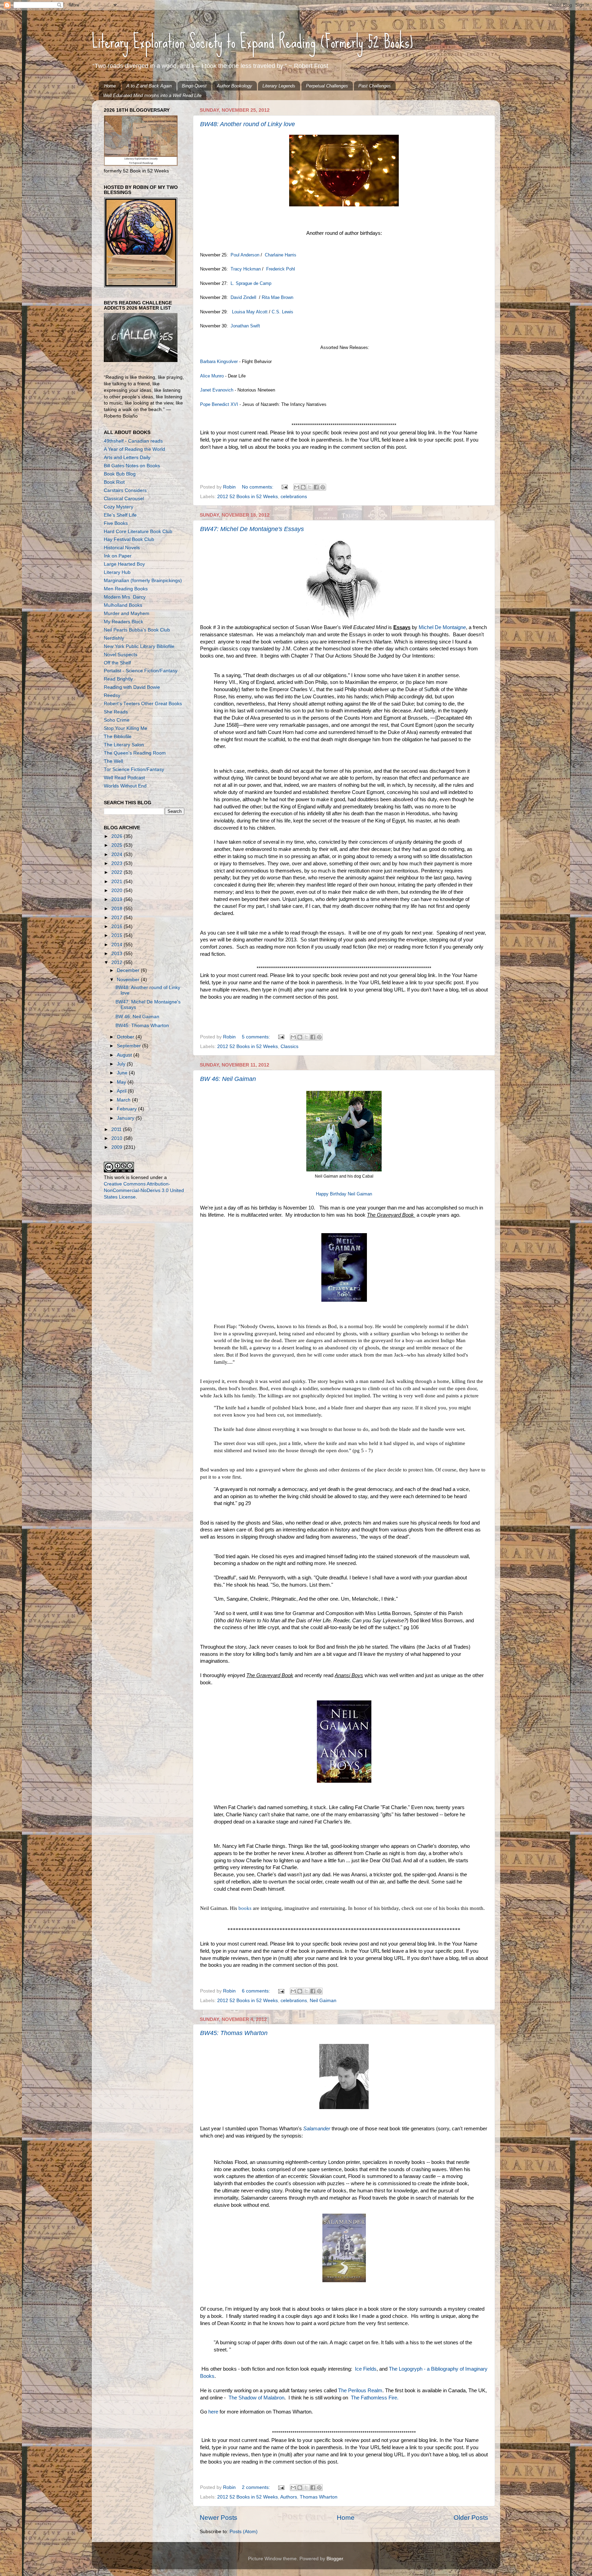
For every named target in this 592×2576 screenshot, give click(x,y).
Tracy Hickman (246, 269)
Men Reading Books (126, 589)
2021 (118, 882)
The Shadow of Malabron (256, 2398)
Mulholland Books (123, 605)
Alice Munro (212, 376)
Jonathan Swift (246, 326)
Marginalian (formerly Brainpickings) (143, 581)
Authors (289, 2497)
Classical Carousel (124, 499)
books (244, 1908)
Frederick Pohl (281, 269)
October (126, 1037)
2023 (118, 863)
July (122, 1064)
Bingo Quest (194, 86)
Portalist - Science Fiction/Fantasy (141, 671)
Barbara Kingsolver (219, 362)
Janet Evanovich (217, 390)
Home (110, 86)
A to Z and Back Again (149, 86)
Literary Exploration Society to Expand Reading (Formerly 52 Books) (252, 41)
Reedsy (112, 695)
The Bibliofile (118, 737)
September (129, 1046)
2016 (118, 926)
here (213, 2412)
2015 (118, 935)
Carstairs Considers (125, 490)
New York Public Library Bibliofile (139, 646)
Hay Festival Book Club (129, 539)
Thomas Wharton (319, 2497)
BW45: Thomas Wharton (234, 2033)
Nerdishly (114, 638)
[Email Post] (284, 487)
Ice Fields (366, 2369)
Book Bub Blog (120, 474)
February (127, 1109)
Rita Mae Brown (278, 297)
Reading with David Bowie (132, 687)
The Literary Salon (124, 745)
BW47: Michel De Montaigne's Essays (252, 529)
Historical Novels (122, 548)
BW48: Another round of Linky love (248, 124)
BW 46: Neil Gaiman (228, 1079)
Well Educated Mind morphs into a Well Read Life (152, 95)
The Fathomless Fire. (375, 2398)
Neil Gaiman (323, 2001)
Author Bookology (235, 86)
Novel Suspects (121, 655)
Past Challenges (375, 86)
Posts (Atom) (244, 2532)
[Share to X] (310, 487)
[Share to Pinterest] (323, 487)
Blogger (335, 2559)
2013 (118, 954)
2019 (118, 899)
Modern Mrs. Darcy (125, 597)
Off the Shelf (117, 663)
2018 (118, 909)
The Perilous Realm (360, 2391)
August (125, 1055)
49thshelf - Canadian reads (133, 441)
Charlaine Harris (281, 255)
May (122, 1082)
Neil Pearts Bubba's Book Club (137, 630)
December (129, 970)
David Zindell (243, 297)
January (126, 1118)
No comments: (258, 487)
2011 (117, 1129)
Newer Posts (219, 2518)
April (122, 1091)
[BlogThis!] (303, 487)
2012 (118, 962)
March (124, 1100)
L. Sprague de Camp (250, 283)
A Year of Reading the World (134, 449)
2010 (118, 1138)
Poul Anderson (245, 255)
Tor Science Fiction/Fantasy (134, 769)
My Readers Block (124, 622)
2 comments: (257, 2487)
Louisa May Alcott (250, 312)
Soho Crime (117, 720)
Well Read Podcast (124, 778)
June (123, 1073)
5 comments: (257, 1037)
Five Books (116, 523)
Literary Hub (117, 572)
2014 (118, 945)
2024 (118, 854)
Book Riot (114, 482)
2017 (118, 918)
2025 (118, 845)
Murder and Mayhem (127, 613)
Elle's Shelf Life (120, 515)
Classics (289, 1046)
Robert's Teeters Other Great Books (143, 704)
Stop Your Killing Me (126, 728)
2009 (118, 1147)
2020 (118, 890)
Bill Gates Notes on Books (132, 466)
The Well (113, 761)
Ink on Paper (118, 556)
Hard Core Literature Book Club (138, 532)
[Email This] (297, 487)
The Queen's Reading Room (135, 753)
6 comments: (257, 1991)
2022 (118, 872)
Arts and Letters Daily (127, 458)
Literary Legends (279, 86)
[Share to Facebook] (316, 487)
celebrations (294, 497)
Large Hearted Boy (124, 564)
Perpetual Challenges (327, 86)
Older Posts (471, 2518)
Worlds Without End (125, 786)
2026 (118, 836)
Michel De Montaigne (442, 627)
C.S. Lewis (282, 312)
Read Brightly (118, 679)
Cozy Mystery (119, 507)
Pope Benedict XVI (219, 404)
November (129, 980)
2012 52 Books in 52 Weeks (248, 497)
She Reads (116, 712)
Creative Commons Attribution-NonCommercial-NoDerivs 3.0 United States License (144, 1190)
